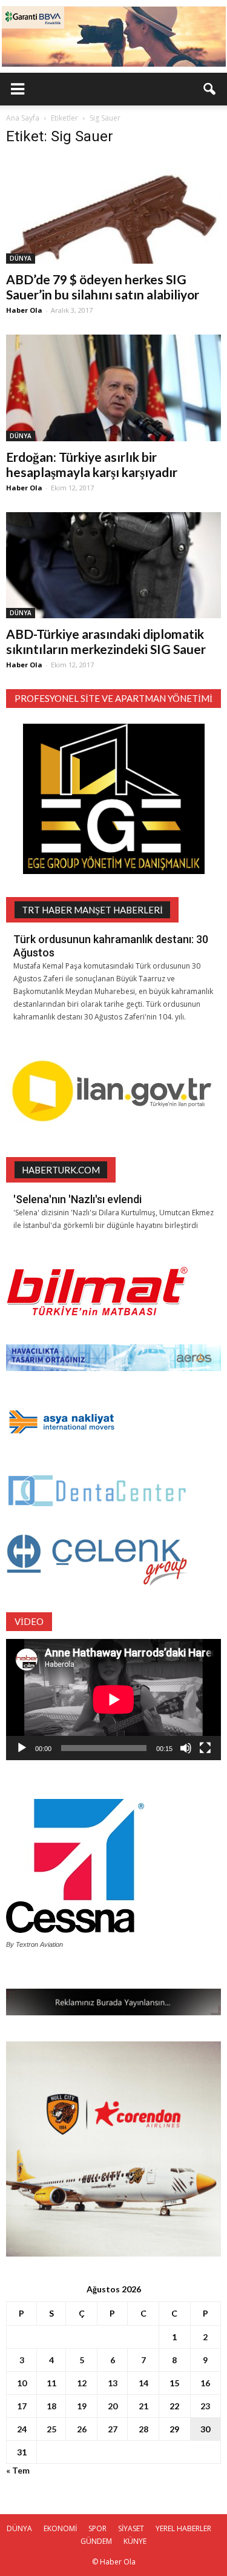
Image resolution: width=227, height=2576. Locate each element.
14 (143, 2383)
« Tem (18, 2470)
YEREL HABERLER (183, 2528)
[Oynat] (22, 1748)
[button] (210, 89)
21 (143, 2406)
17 (22, 2406)
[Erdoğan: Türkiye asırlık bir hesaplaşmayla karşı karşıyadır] (113, 388)
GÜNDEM (96, 2541)
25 (51, 2429)
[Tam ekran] (205, 1748)
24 (22, 2429)
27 (113, 2429)
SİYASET (131, 2528)
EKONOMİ (60, 2528)
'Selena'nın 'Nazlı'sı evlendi (77, 1199)
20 (113, 2406)
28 (143, 2429)
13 (113, 2383)
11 (51, 2383)
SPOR (97, 2528)
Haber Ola (24, 310)
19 (82, 2406)
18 (51, 2406)
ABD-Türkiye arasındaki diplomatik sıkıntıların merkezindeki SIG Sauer (106, 641)
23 (205, 2406)
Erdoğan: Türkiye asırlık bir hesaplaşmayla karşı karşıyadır (92, 464)
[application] (113, 1700)
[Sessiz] (186, 1748)
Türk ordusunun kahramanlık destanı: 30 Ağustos (111, 946)
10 (22, 2383)
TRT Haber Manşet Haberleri (92, 910)
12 (82, 2383)
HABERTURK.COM (61, 1170)
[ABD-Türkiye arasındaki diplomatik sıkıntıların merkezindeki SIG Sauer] (113, 565)
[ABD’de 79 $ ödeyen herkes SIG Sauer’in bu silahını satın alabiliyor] (113, 211)
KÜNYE (135, 2541)
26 (82, 2429)
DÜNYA (21, 258)
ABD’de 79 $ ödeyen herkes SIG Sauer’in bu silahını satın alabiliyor (103, 287)
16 (205, 2383)
